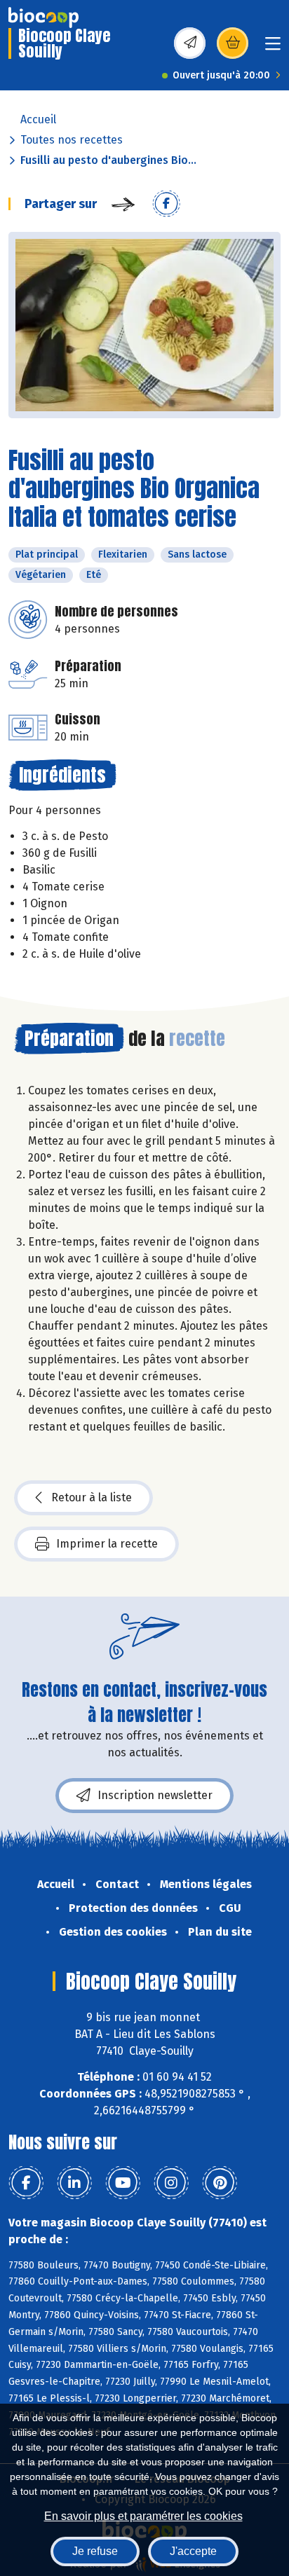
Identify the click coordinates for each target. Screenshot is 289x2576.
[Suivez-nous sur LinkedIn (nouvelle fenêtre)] (74, 2183)
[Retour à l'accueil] (43, 18)
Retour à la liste (92, 1497)
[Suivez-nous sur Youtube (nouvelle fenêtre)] (123, 2183)
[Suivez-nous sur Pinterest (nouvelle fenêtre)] (220, 2183)
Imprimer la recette (107, 1544)
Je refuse (95, 2551)
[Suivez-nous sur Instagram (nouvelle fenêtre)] (171, 2183)
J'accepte (193, 2551)
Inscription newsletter (155, 1795)
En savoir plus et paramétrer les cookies (143, 2516)
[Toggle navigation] (273, 48)
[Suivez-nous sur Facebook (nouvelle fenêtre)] (26, 2183)
